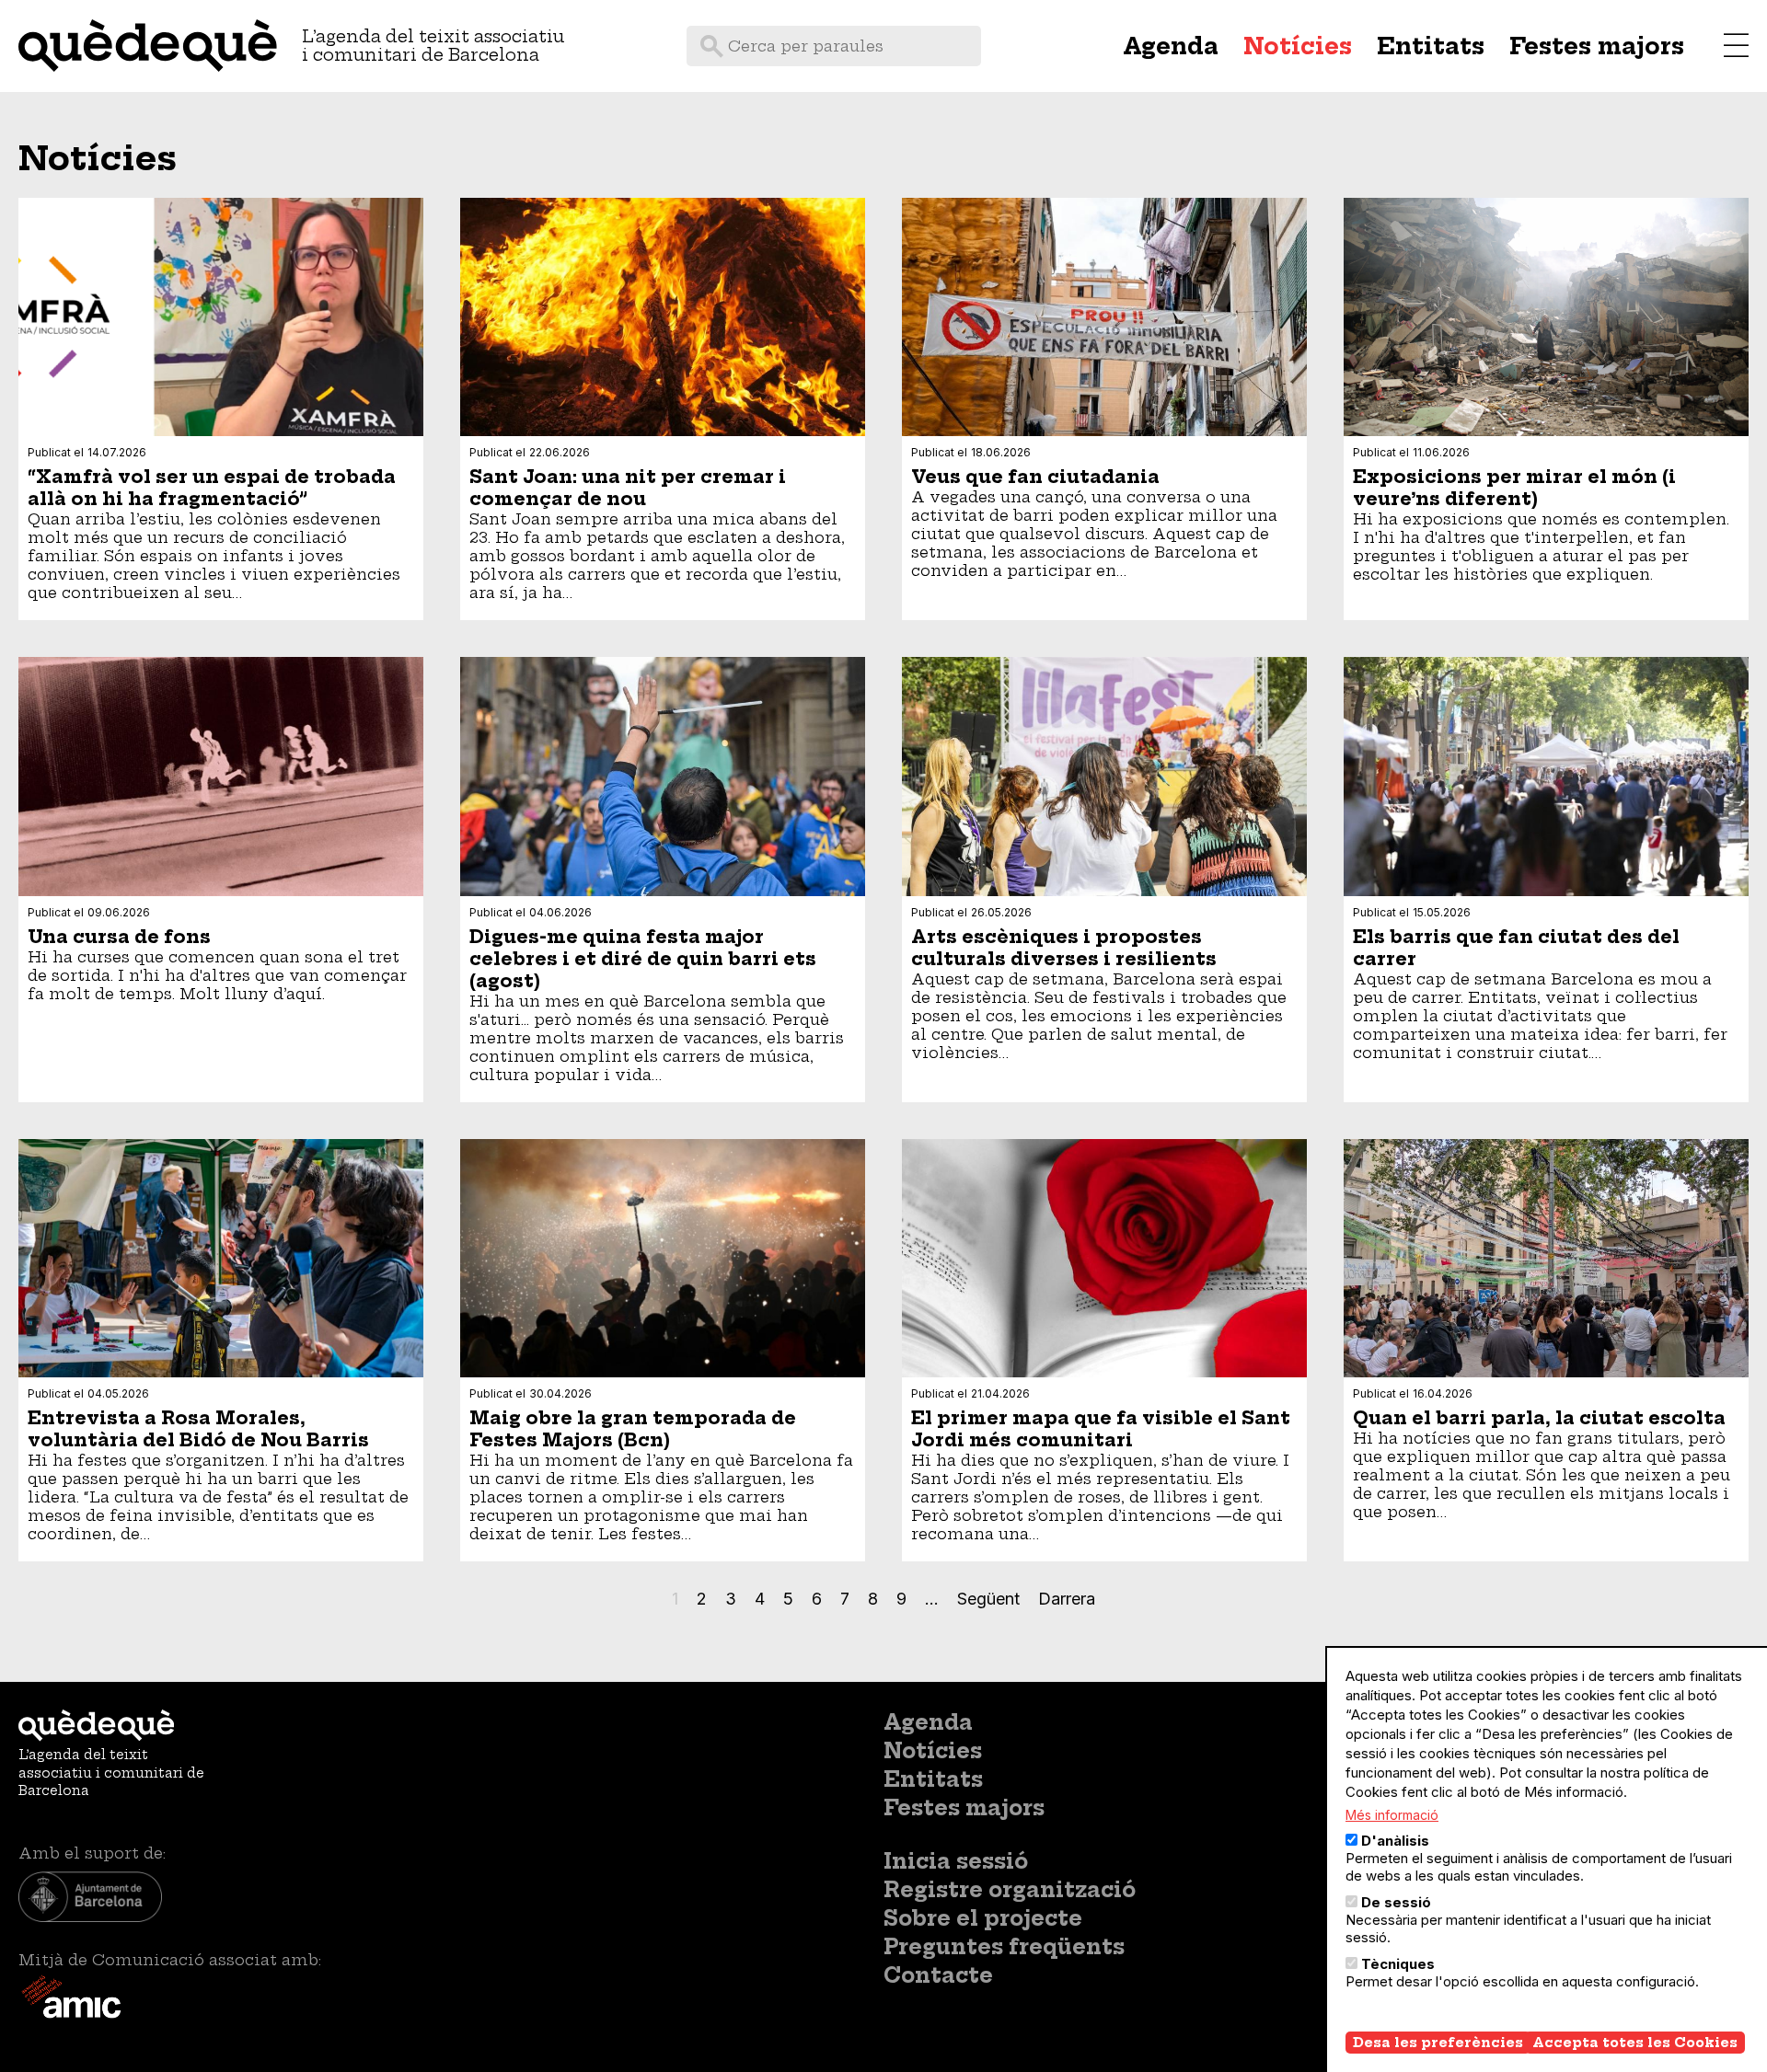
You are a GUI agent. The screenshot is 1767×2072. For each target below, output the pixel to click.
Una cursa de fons (119, 937)
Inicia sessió (956, 1861)
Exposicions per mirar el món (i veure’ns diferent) (1514, 488)
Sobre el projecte (983, 1918)
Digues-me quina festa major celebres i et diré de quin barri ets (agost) (643, 959)
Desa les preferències (1438, 2043)
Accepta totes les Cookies (1635, 2043)
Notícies (1298, 46)
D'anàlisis (1395, 1841)
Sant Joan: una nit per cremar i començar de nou (628, 488)
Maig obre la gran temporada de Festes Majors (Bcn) (633, 1429)
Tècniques (1398, 1964)
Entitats (1431, 46)
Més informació (1392, 1815)
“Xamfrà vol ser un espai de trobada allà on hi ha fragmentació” (212, 488)
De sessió (1396, 1902)
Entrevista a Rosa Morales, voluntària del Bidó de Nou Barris (198, 1429)
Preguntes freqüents (1004, 1947)
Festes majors (1597, 46)
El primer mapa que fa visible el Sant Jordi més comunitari (1101, 1429)
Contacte (938, 1975)
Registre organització (1010, 1890)
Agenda (1171, 46)
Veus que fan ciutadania (1035, 477)
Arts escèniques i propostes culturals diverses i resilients (1064, 948)
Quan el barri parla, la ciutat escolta (1539, 1418)
